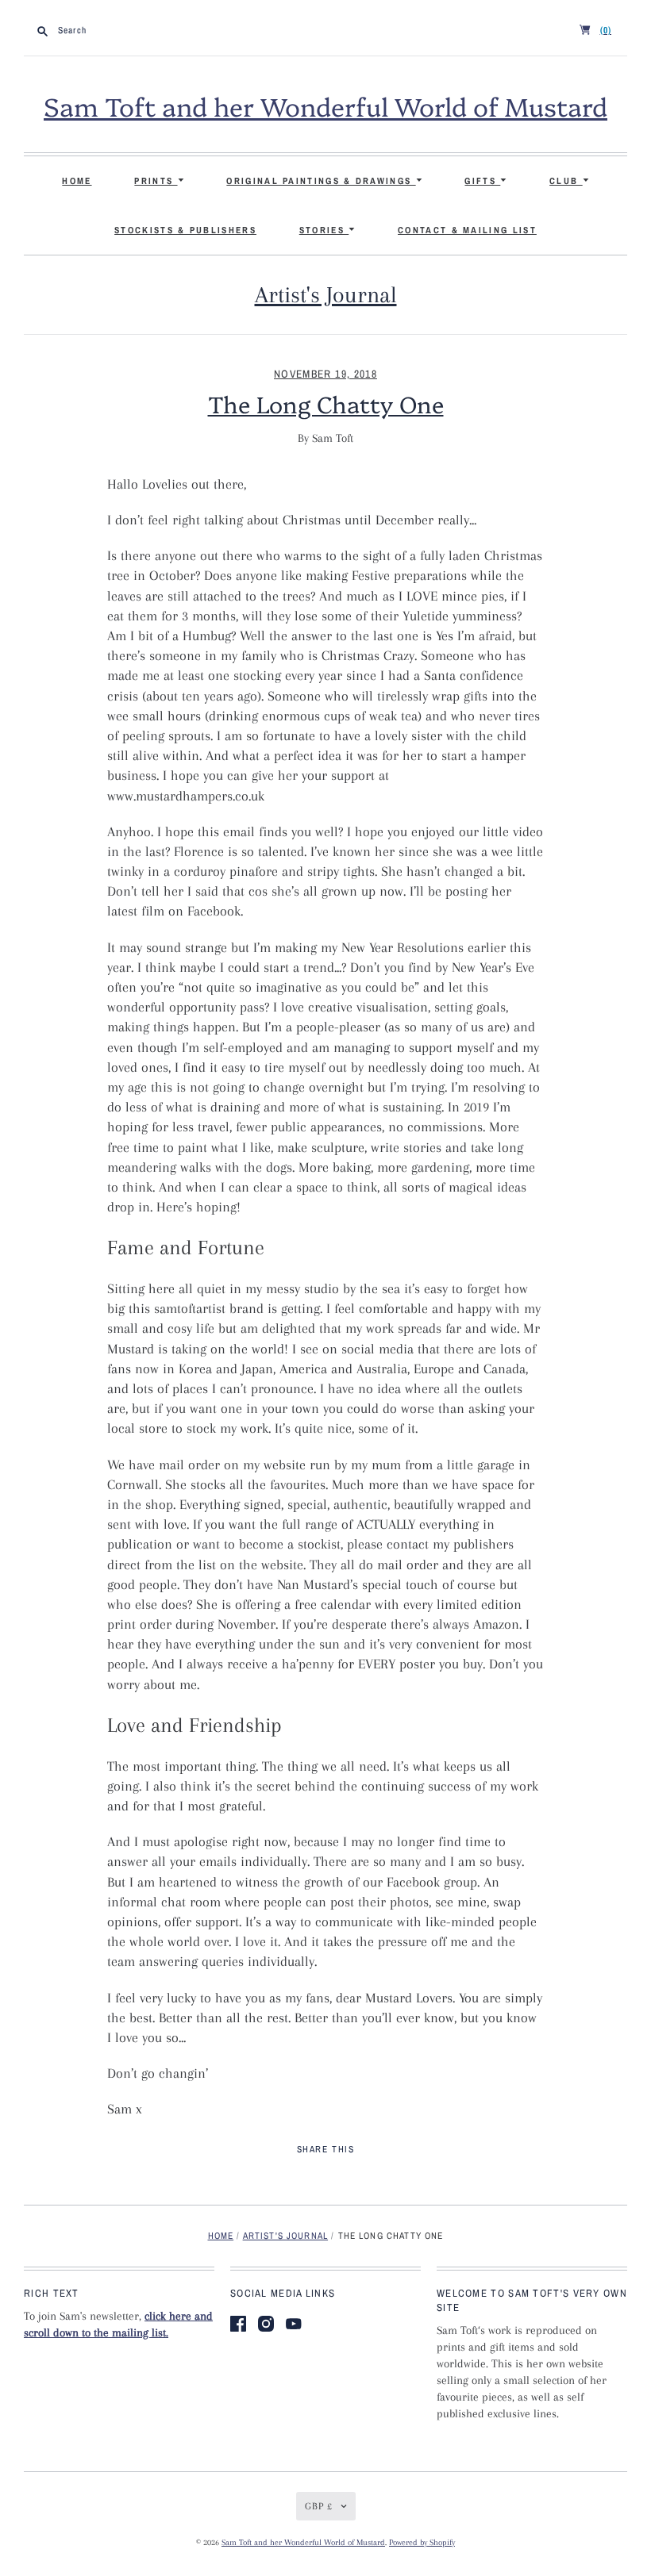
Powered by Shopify (422, 2542)
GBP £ (319, 2506)
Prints (156, 181)
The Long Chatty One (326, 403)
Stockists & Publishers (185, 230)
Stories (324, 230)
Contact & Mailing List (467, 230)
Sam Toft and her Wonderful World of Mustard (325, 106)
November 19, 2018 (325, 374)
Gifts (482, 181)
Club (566, 181)
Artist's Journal (326, 295)
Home (77, 181)
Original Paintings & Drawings (321, 181)
